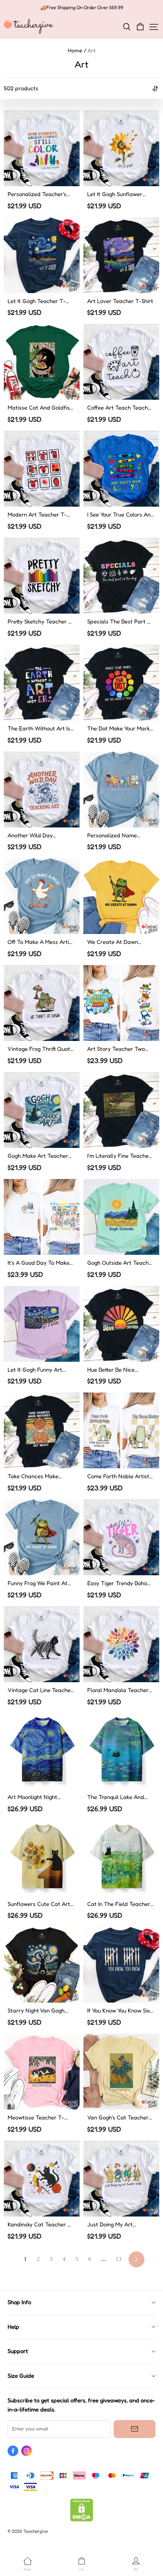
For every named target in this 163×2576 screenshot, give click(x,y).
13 (119, 2259)
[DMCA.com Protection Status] (82, 2520)
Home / (77, 50)
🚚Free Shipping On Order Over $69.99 (82, 7)
